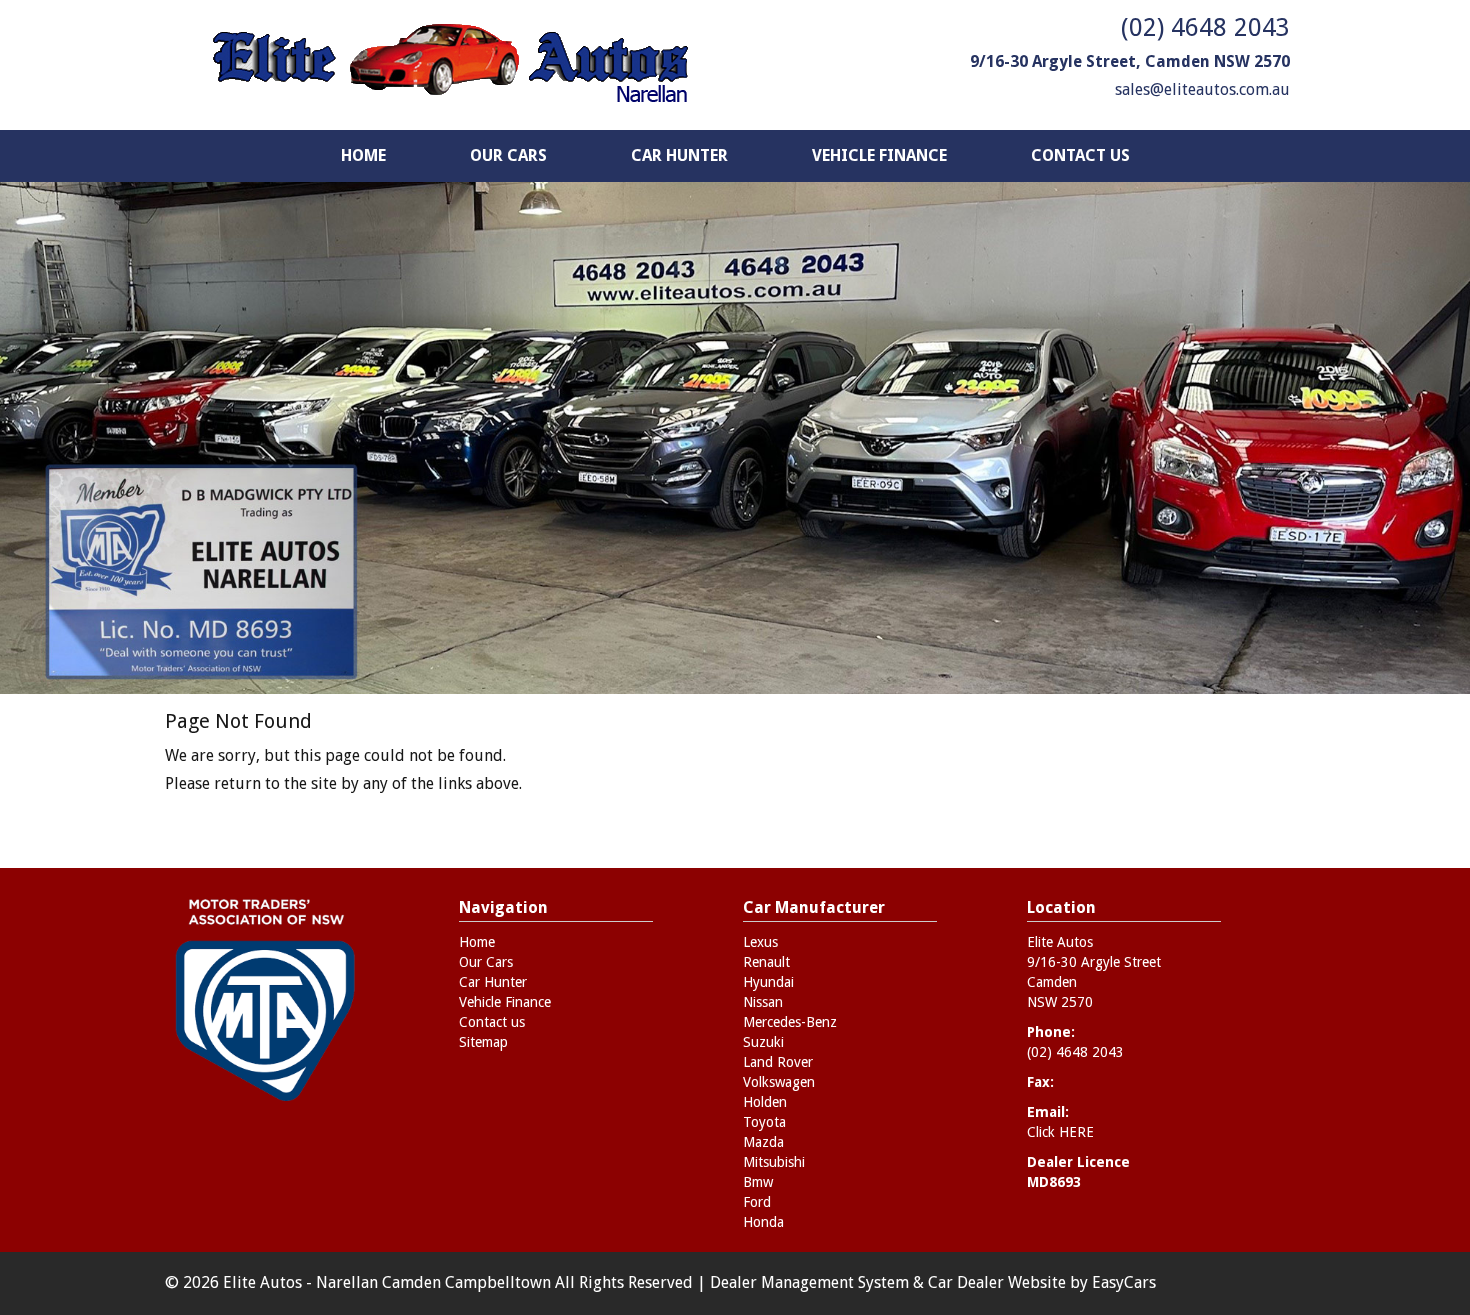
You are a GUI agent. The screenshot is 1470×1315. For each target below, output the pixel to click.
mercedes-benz (790, 1022)
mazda (763, 1142)
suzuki (763, 1042)
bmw (758, 1182)
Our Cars (508, 155)
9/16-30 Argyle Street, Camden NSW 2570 (1130, 61)
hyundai (768, 982)
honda (763, 1222)
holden (765, 1102)
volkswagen (779, 1082)
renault (766, 962)
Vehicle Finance (879, 155)
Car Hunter (679, 155)
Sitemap (483, 1042)
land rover (778, 1062)
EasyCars (1124, 1282)
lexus (760, 942)
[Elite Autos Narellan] (450, 65)
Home (363, 155)
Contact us (1080, 155)
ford (757, 1202)
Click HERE (1060, 1132)
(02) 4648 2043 (1205, 27)
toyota (764, 1122)
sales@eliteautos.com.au (1202, 89)
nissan (763, 1002)
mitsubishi (774, 1162)
